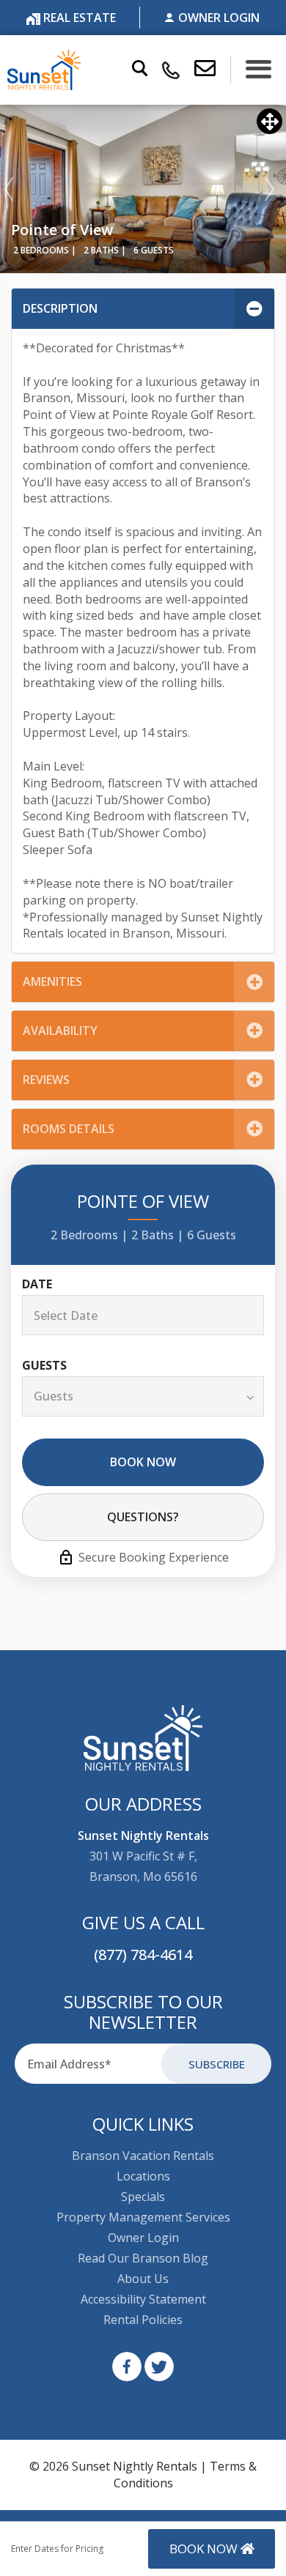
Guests (44, 1366)
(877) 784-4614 (143, 1955)
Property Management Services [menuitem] (143, 2217)
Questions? (143, 1517)
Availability (60, 1031)
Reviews (46, 1080)
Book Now (143, 1462)
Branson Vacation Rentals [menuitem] (143, 2156)
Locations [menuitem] (143, 2176)
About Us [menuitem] (143, 2279)
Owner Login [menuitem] (143, 2238)
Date (37, 1284)
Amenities (52, 981)
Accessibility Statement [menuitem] (143, 2299)
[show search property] (140, 70)
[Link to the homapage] (143, 1738)
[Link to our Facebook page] (127, 2367)
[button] (213, 70)
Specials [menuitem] (143, 2197)
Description (60, 308)
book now (205, 2549)
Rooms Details (69, 1129)
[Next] (269, 189)
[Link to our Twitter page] (159, 2367)
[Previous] (9, 189)
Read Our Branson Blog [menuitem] (143, 2258)
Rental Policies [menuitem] (143, 2320)
